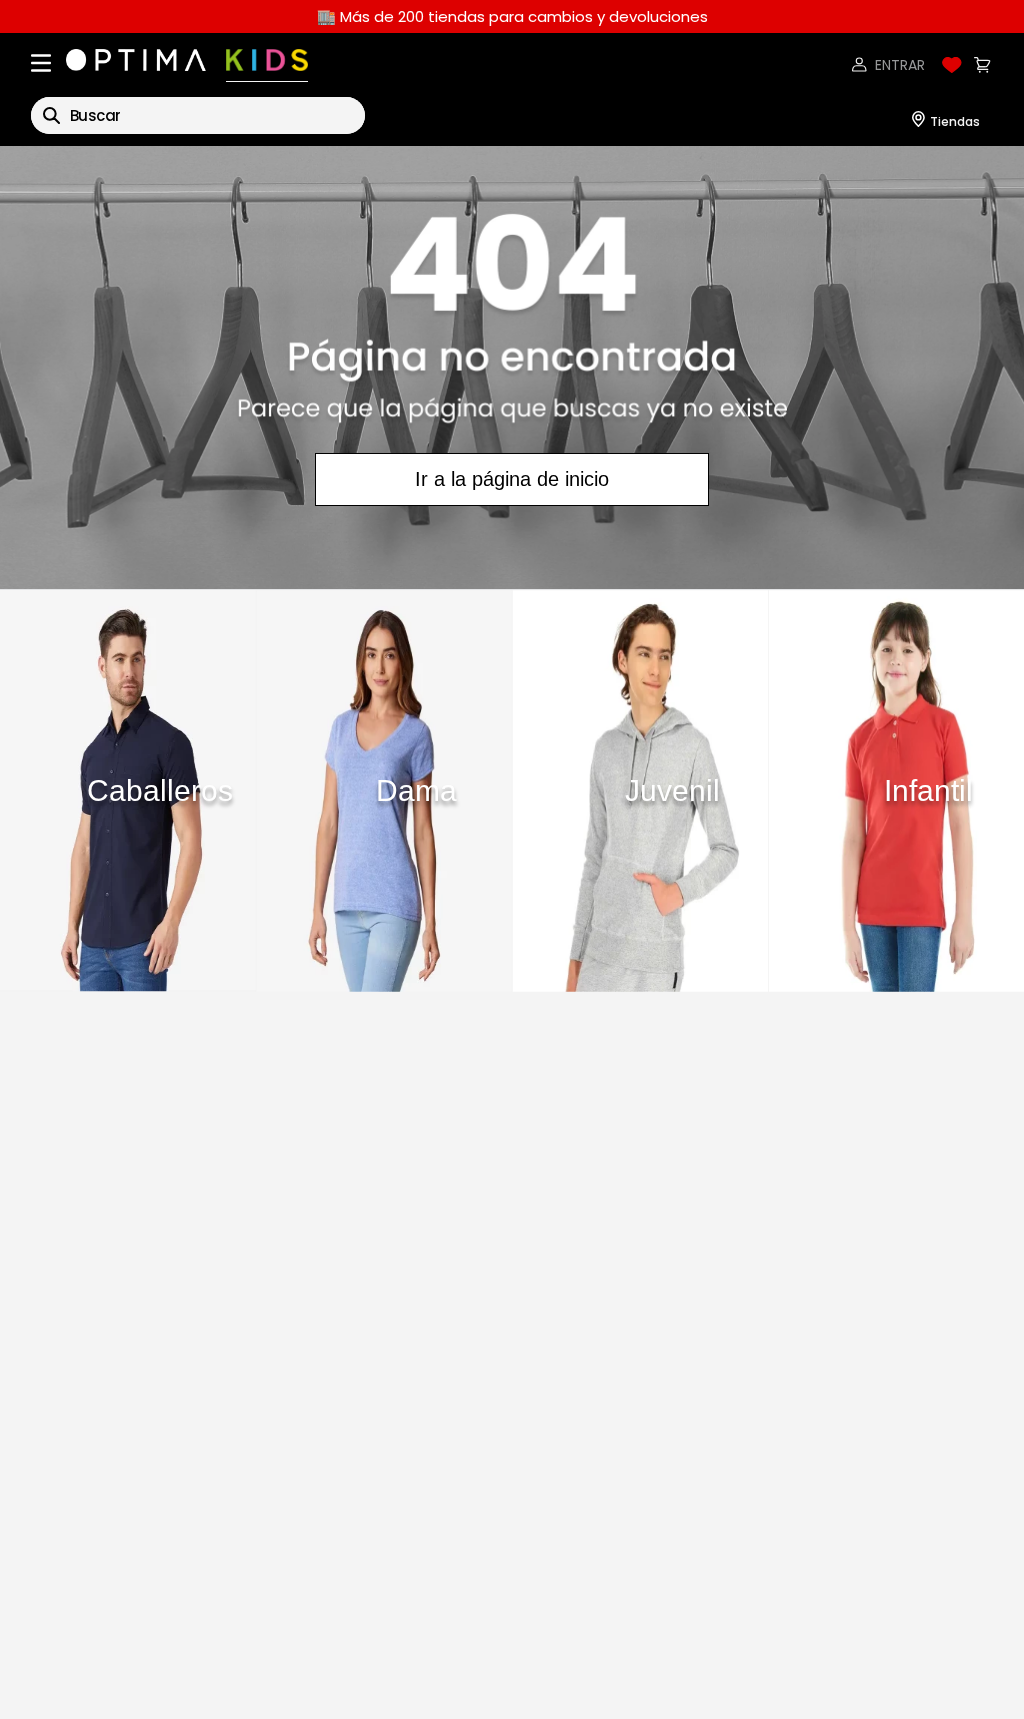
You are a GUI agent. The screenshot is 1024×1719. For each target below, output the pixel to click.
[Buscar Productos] (51, 115)
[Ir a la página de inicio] (512, 367)
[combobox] (198, 115)
